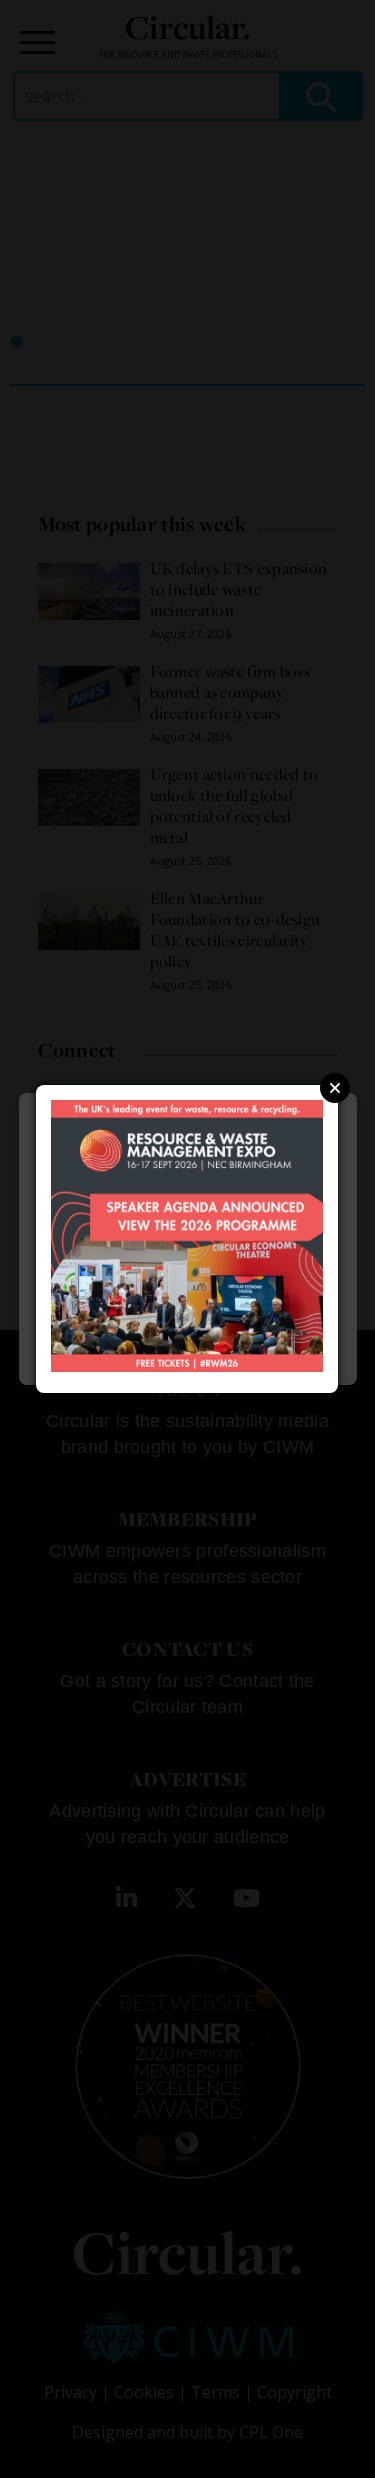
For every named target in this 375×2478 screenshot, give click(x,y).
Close (335, 1088)
